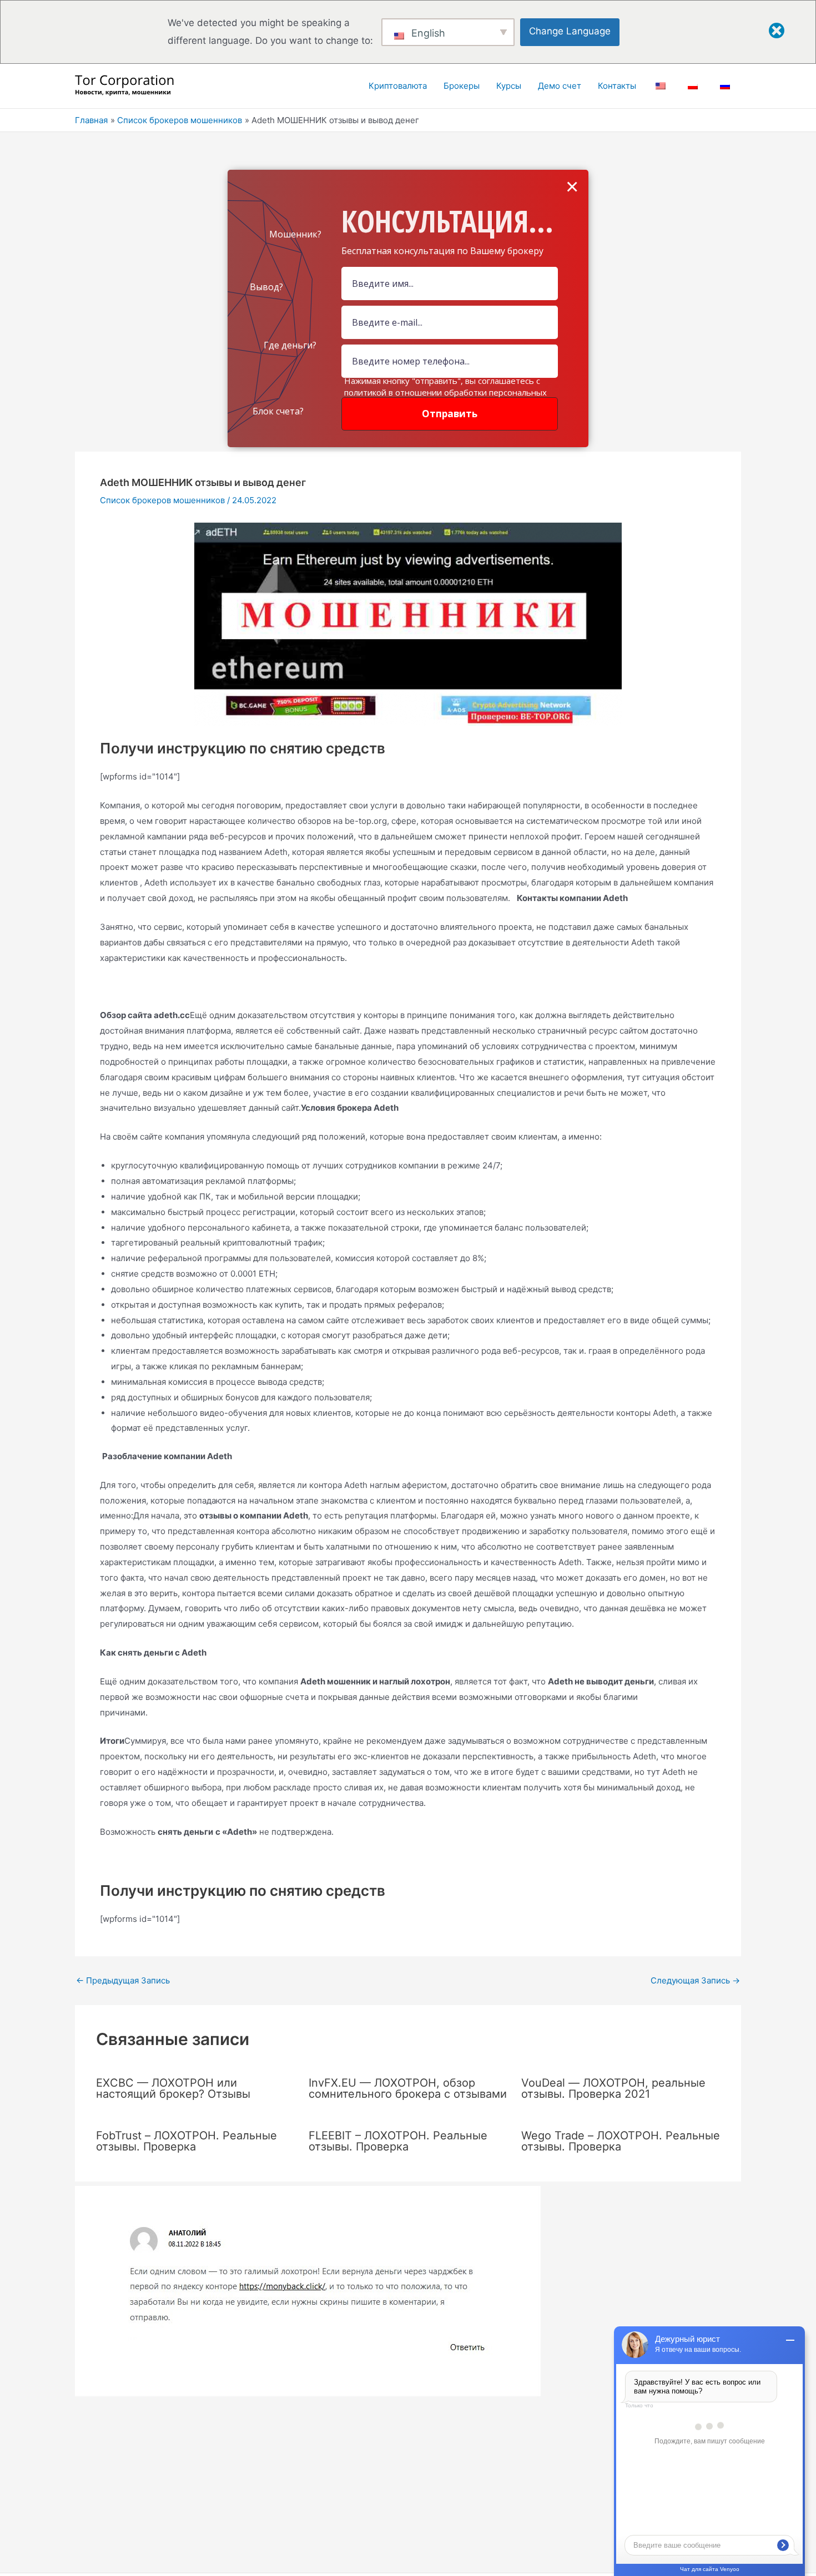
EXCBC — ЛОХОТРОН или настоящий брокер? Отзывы (173, 2088)
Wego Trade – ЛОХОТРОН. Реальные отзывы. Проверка (621, 2141)
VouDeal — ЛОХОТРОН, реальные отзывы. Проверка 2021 (613, 2088)
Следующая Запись (695, 1980)
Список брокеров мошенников (162, 500)
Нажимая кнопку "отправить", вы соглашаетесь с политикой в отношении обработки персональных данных (445, 392)
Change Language (570, 31)
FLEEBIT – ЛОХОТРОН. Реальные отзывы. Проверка (398, 2141)
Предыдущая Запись (123, 1980)
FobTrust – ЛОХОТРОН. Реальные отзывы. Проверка (187, 2141)
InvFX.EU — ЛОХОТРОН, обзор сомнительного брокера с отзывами (408, 2088)
